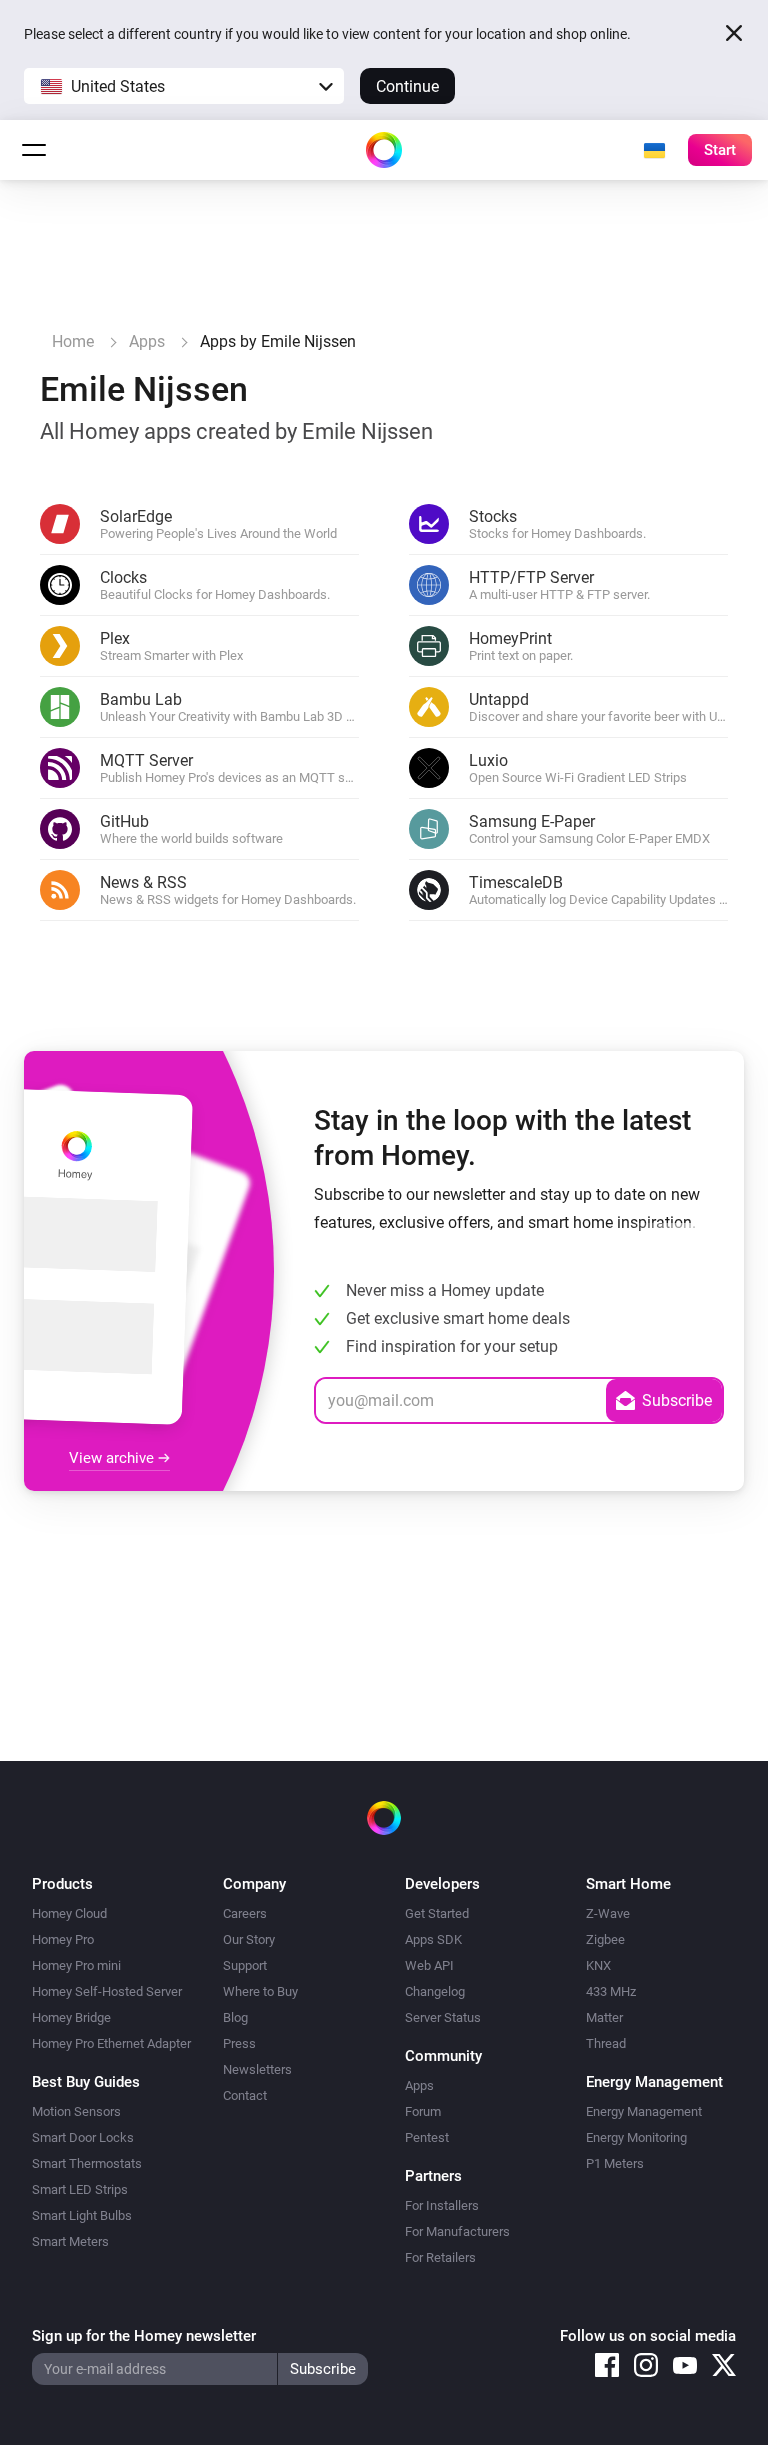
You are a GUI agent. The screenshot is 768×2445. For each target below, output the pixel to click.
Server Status (443, 2017)
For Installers (442, 2205)
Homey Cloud (69, 1913)
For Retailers (440, 2257)
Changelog (435, 1991)
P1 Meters (615, 2163)
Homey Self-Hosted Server (107, 1991)
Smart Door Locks (83, 2137)
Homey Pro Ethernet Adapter (111, 2043)
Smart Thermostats (87, 2163)
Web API (429, 1965)
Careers (245, 1913)
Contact (245, 2095)
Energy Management (644, 2111)
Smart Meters (70, 2241)
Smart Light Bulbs (82, 2215)
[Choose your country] (654, 150)
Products (62, 1884)
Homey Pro (63, 1939)
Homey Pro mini (76, 1965)
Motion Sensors (76, 2111)
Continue (407, 86)
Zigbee (605, 1939)
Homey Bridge (71, 2017)
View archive (113, 1458)
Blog (235, 2017)
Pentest (427, 2137)
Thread (606, 2043)
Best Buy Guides (86, 2082)
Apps (419, 2085)
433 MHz (611, 1991)
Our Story (249, 1939)
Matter (604, 2017)
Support (245, 1965)
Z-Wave (608, 1913)
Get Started (437, 1913)
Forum (423, 2111)
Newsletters (257, 2069)
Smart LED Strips (80, 2189)
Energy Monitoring (636, 2137)
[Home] (384, 150)
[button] (184, 86)
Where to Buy (260, 1991)
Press (239, 2043)
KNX (598, 1965)
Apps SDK (433, 1939)
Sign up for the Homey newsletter (144, 2336)
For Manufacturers (457, 2231)
